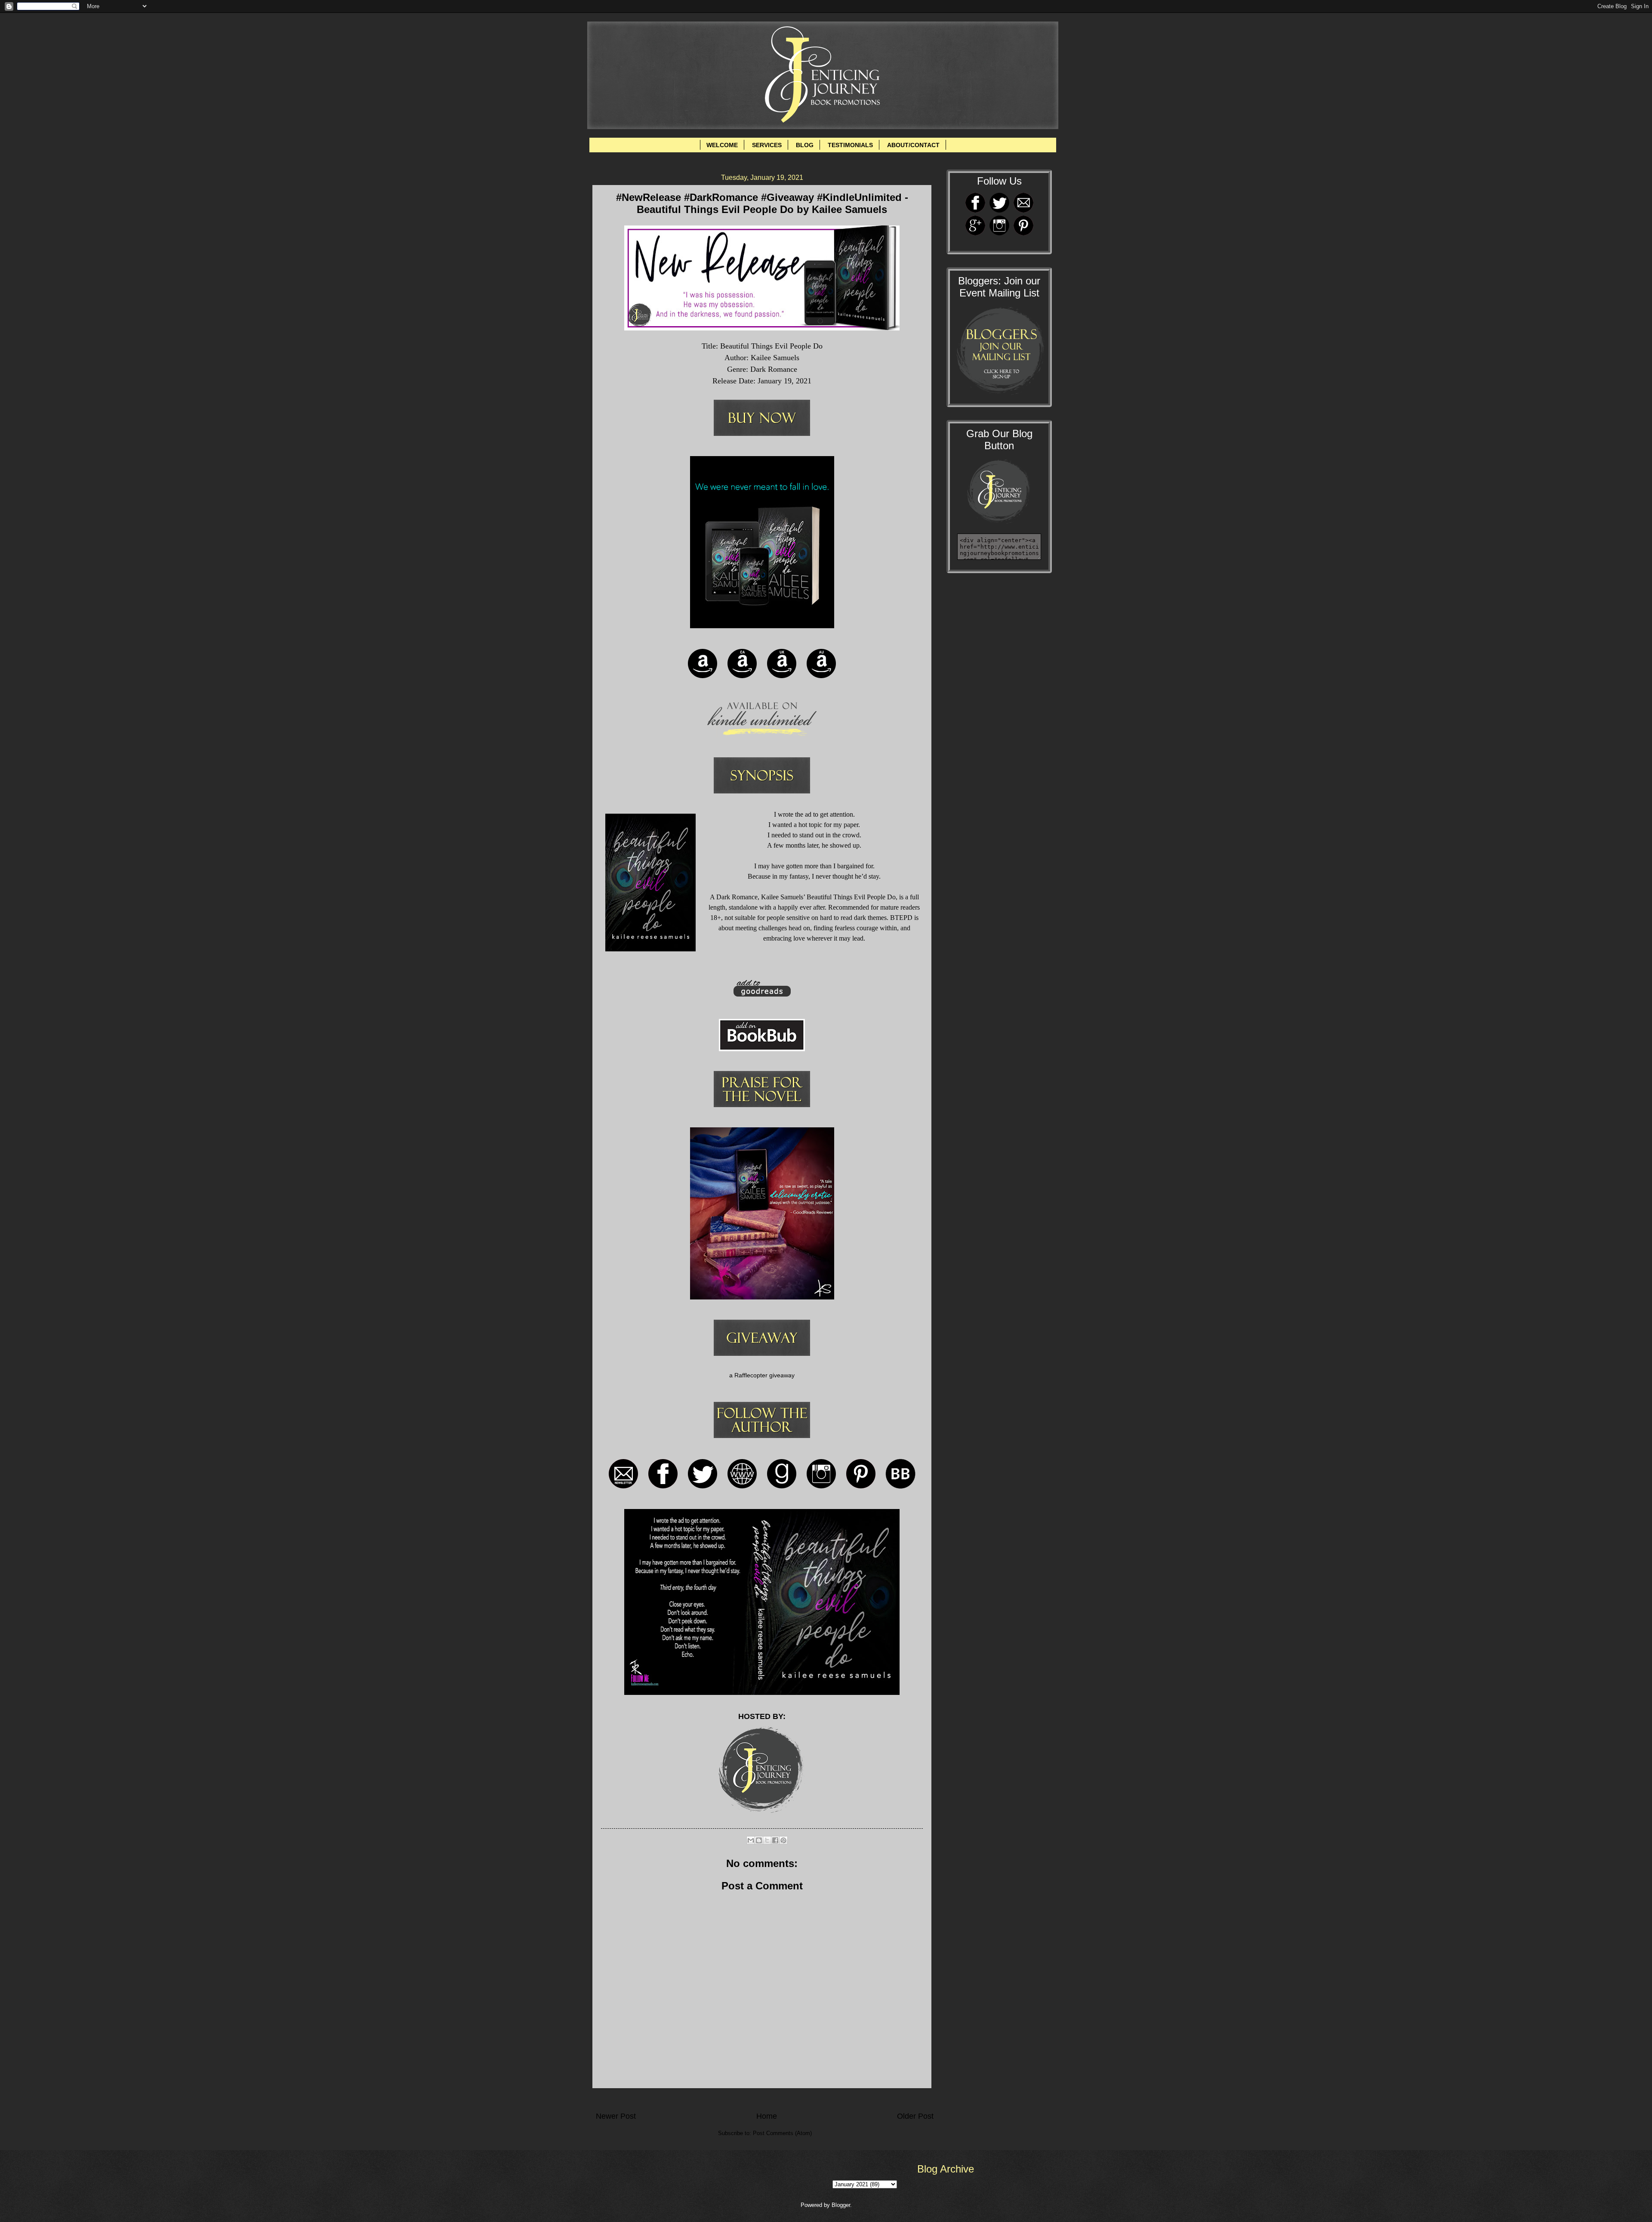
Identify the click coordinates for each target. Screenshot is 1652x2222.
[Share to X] (767, 1840)
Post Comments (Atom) (782, 2133)
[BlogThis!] (759, 1840)
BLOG (805, 145)
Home (767, 2116)
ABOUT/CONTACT (913, 145)
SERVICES (767, 145)
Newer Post (616, 2116)
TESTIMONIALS (850, 145)
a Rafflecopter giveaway (762, 1375)
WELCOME (722, 145)
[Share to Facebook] (775, 1840)
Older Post (915, 2116)
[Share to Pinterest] (783, 1840)
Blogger (841, 2205)
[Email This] (751, 1840)
